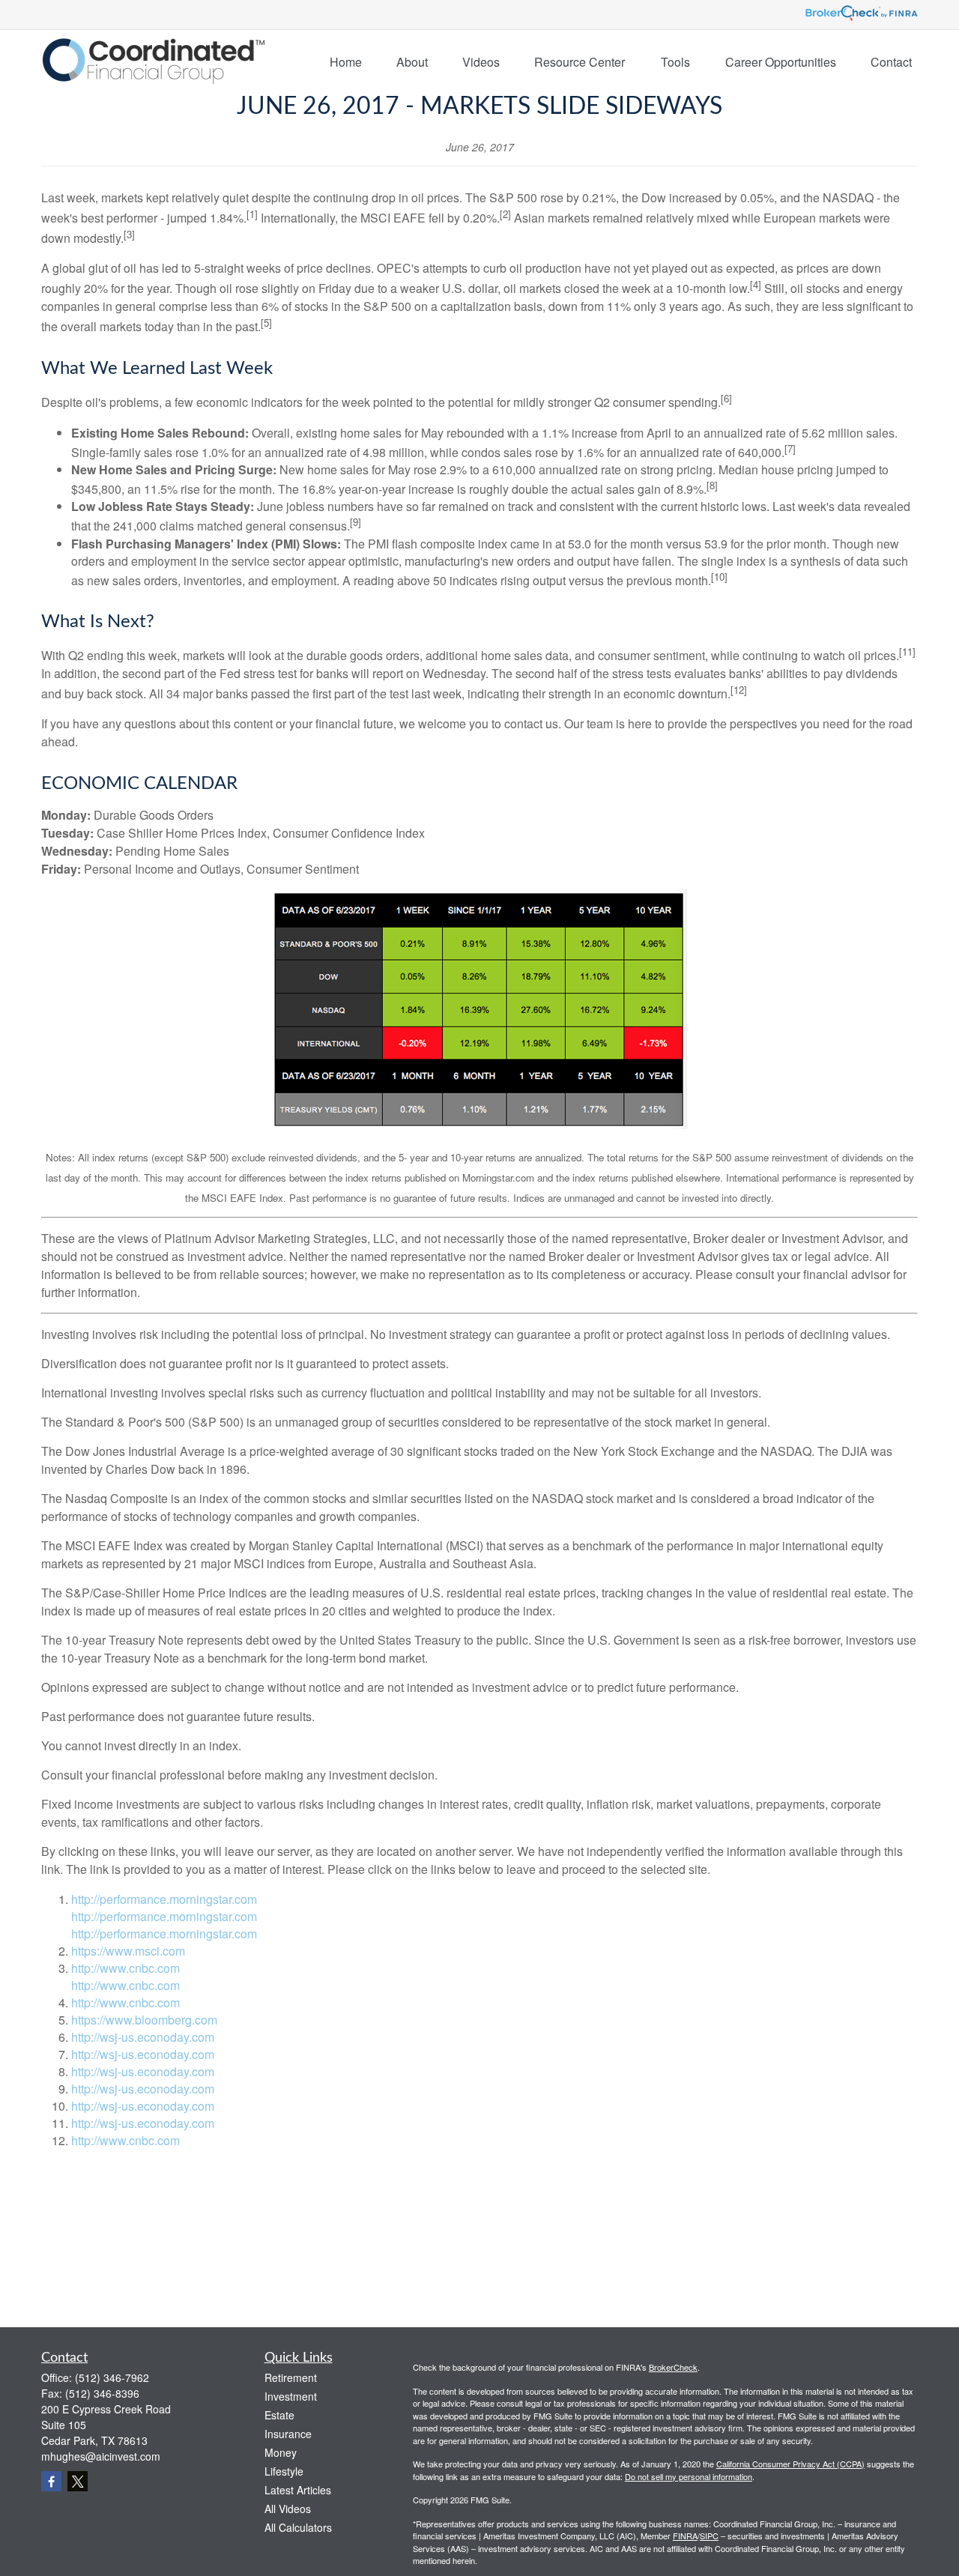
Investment (291, 2396)
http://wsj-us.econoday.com (143, 2037)
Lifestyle (284, 2471)
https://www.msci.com (128, 1951)
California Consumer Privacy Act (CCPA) (790, 2464)
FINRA (685, 2536)
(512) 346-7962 (112, 2377)
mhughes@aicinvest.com (101, 2456)
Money (281, 2452)
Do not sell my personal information (689, 2476)
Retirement (291, 2377)
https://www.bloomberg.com (144, 2020)
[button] (346, 61)
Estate (279, 2415)
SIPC (709, 2536)
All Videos (288, 2509)
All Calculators (298, 2527)
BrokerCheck (673, 2367)
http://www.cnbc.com (125, 1968)
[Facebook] (51, 2481)
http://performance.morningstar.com (164, 1899)
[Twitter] (78, 2481)
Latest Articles (298, 2490)
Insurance (288, 2434)
